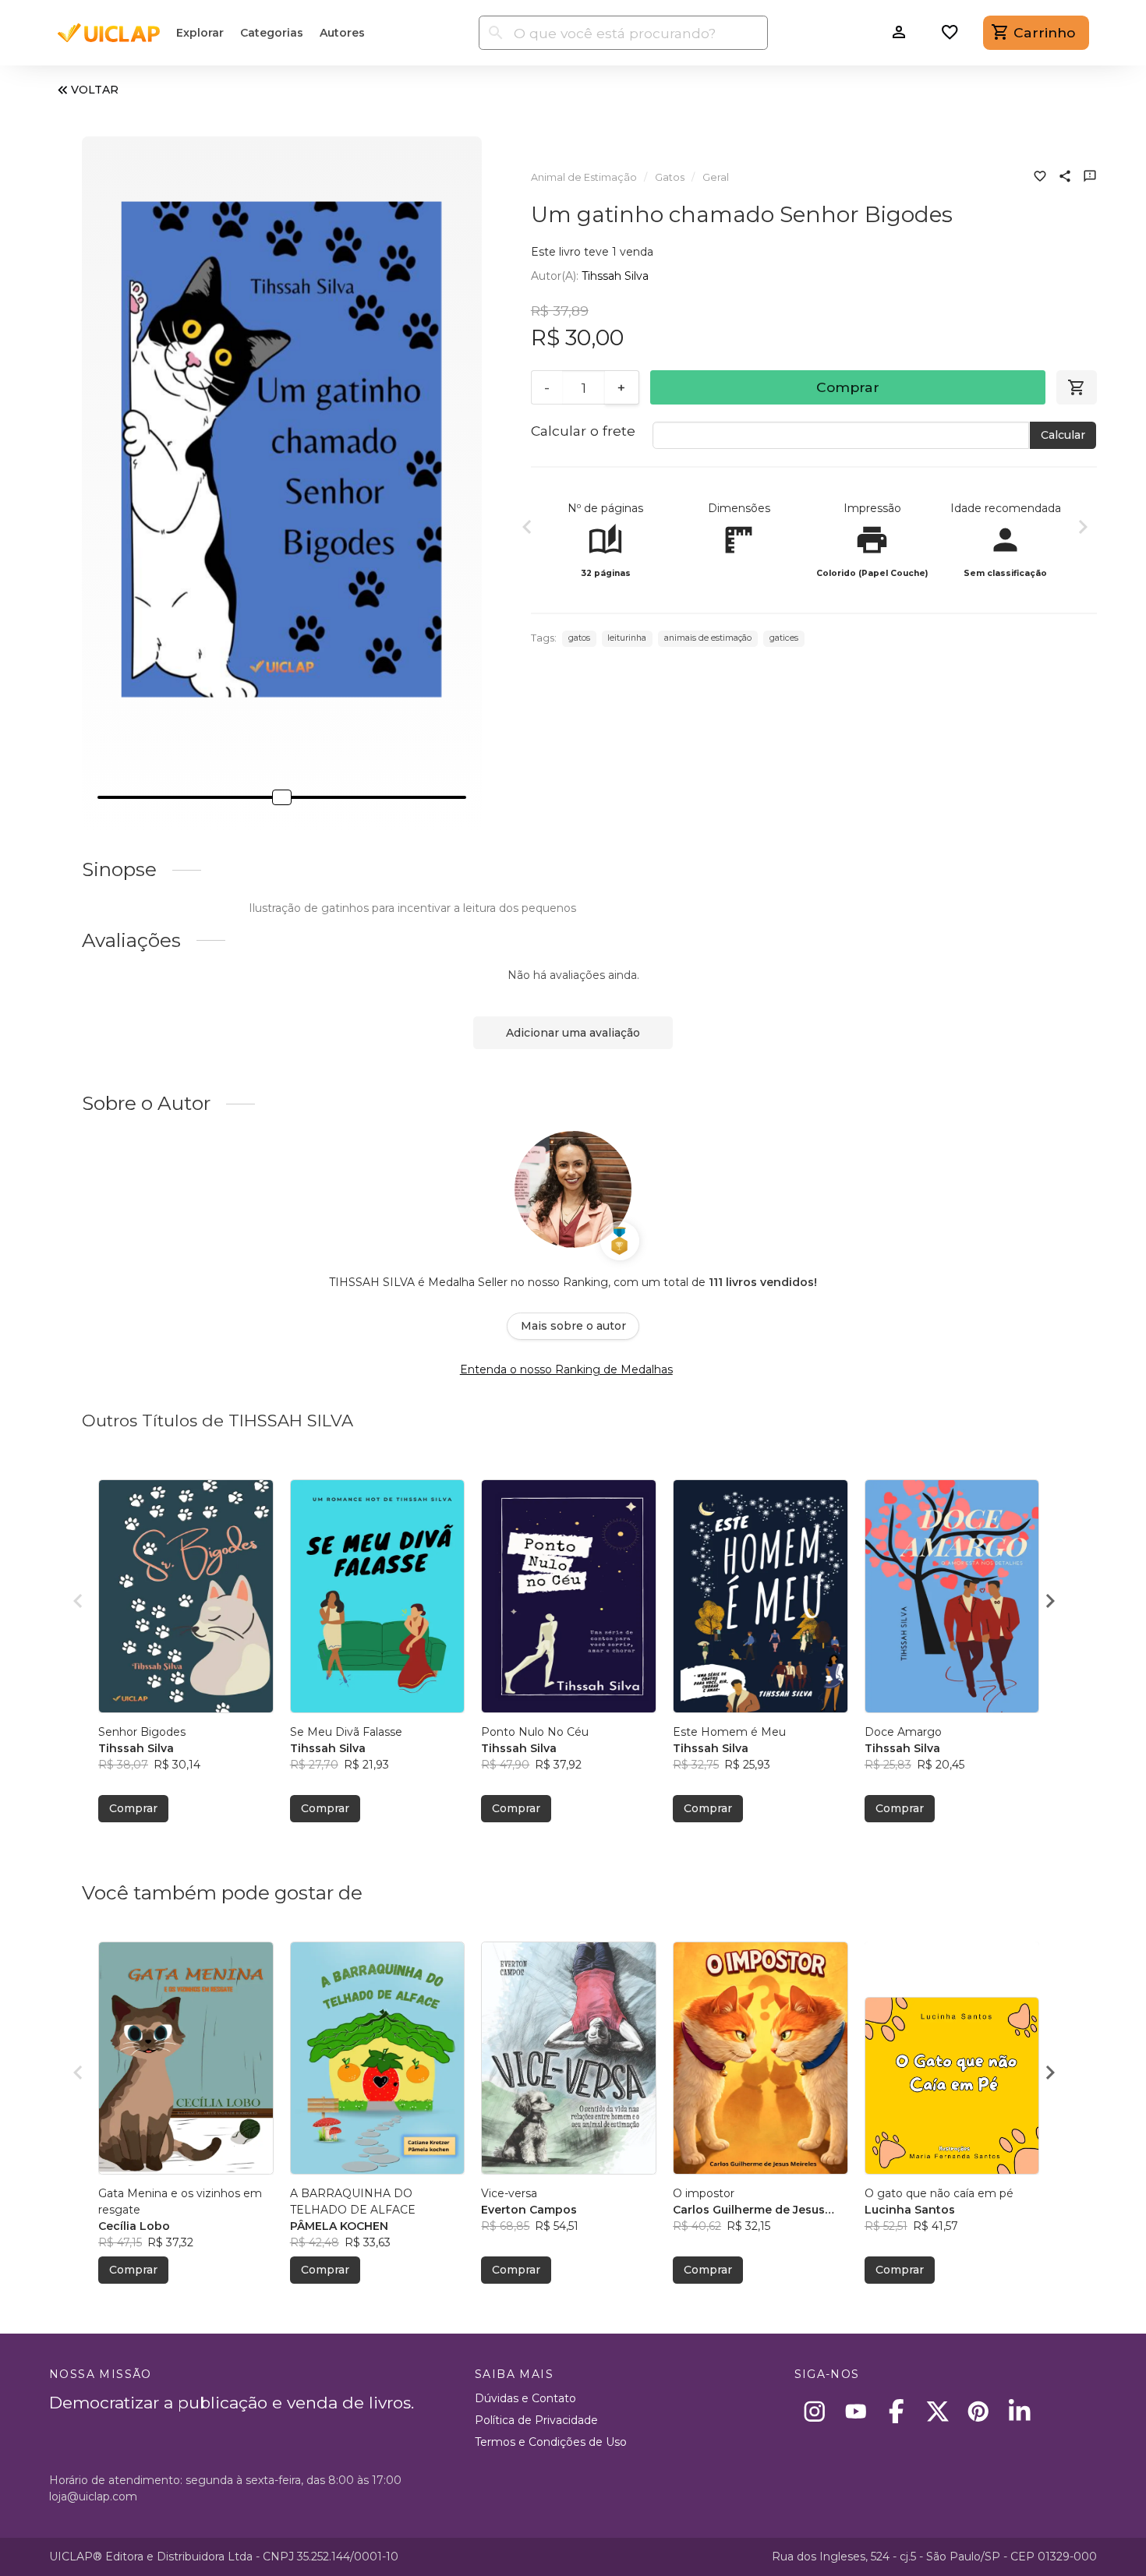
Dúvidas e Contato (525, 2398)
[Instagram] (815, 2411)
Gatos (670, 177)
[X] (937, 2411)
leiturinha (627, 638)
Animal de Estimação (584, 177)
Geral (716, 177)
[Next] (1083, 529)
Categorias (272, 33)
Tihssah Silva (615, 276)
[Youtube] (856, 2411)
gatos (579, 638)
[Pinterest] (979, 2411)
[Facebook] (897, 2411)
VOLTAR (95, 90)
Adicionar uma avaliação (573, 1033)
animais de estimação (708, 638)
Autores (342, 33)
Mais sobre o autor (573, 1326)
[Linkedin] (1019, 2411)
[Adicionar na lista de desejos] (1040, 178)
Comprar (848, 387)
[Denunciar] (1090, 178)
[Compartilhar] (1065, 178)
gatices (784, 638)
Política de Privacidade (536, 2420)
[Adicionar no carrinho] (1077, 387)
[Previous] (527, 529)
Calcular (1063, 435)
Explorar (200, 33)
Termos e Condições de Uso (551, 2442)
